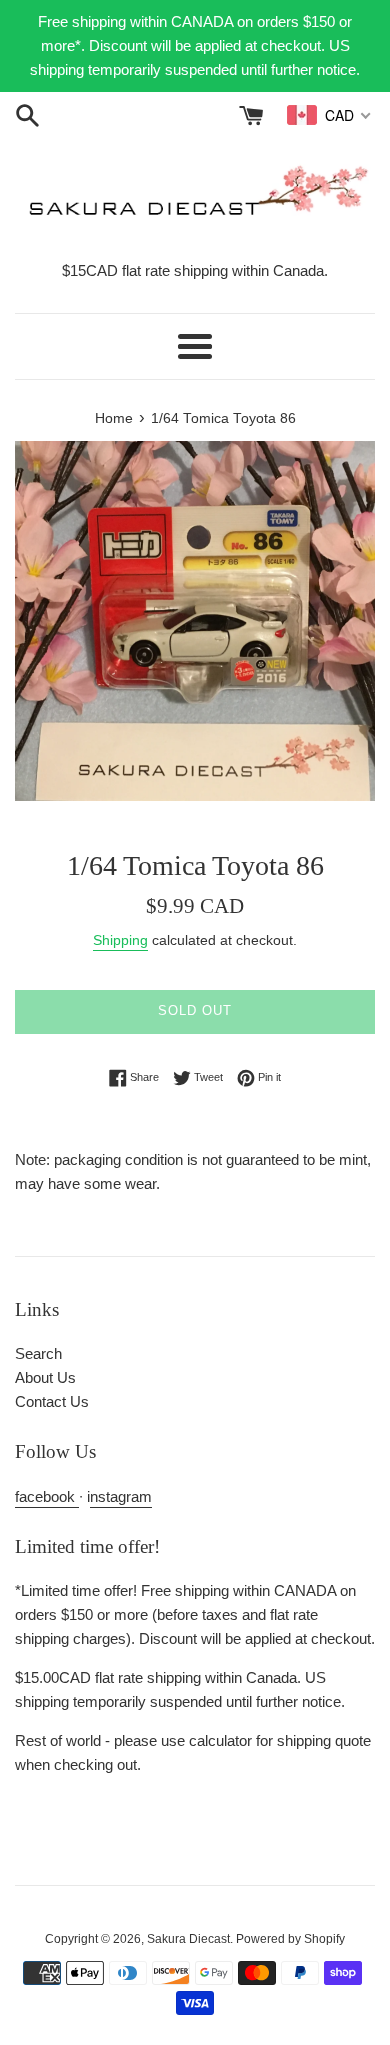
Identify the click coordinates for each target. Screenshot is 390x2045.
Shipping (120, 940)
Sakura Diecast (188, 1939)
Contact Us (52, 1401)
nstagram (121, 1496)
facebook (47, 1496)
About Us (45, 1377)
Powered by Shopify (290, 1939)
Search (38, 1353)
